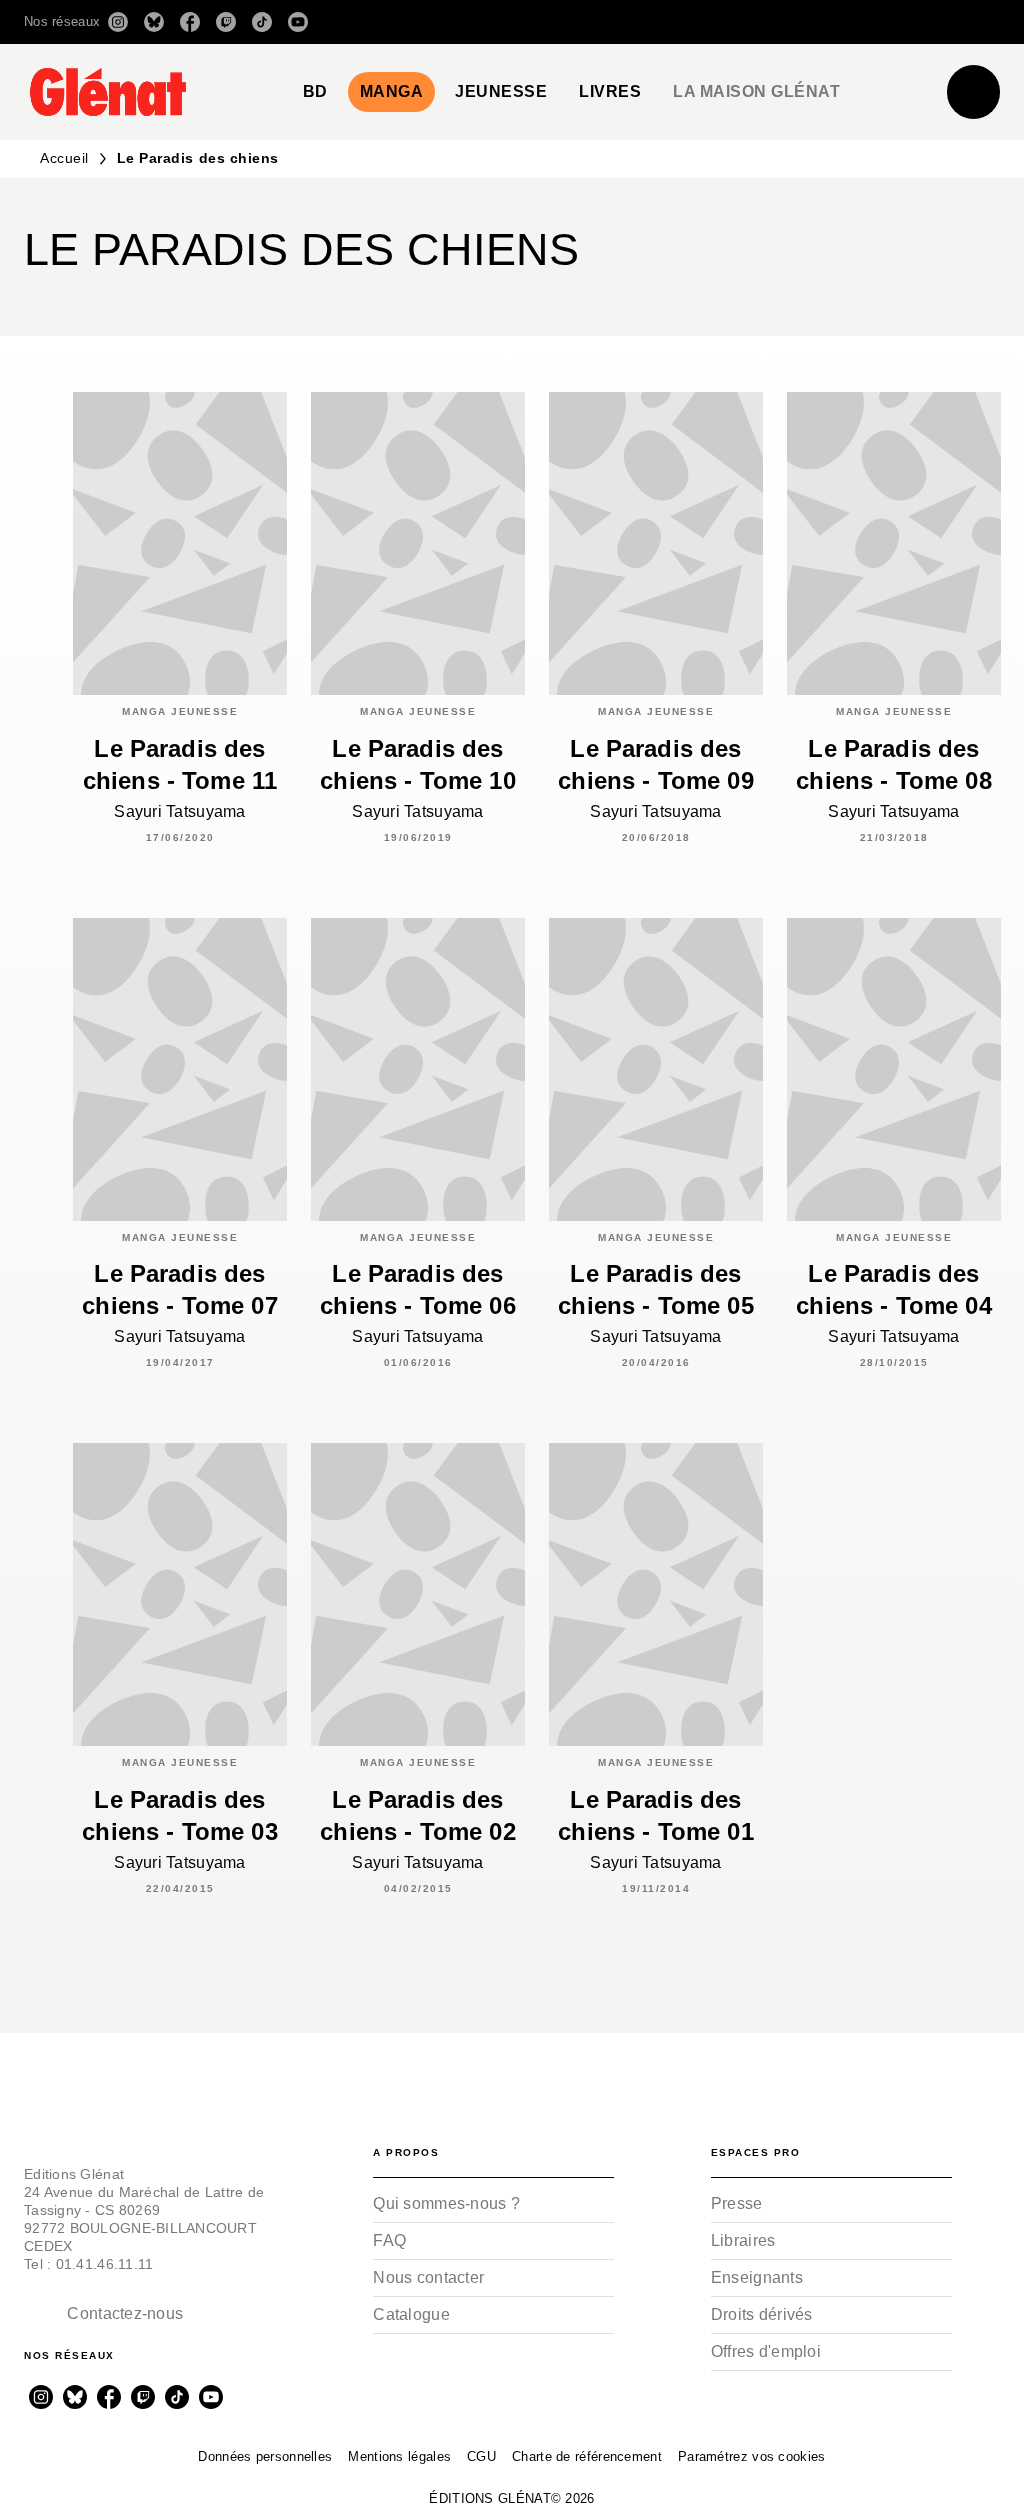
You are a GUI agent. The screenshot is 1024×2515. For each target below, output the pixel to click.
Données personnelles (265, 2456)
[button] (718, 22)
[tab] (315, 92)
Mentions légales (399, 2456)
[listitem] (118, 22)
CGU (481, 2456)
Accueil (64, 158)
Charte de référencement (587, 2456)
